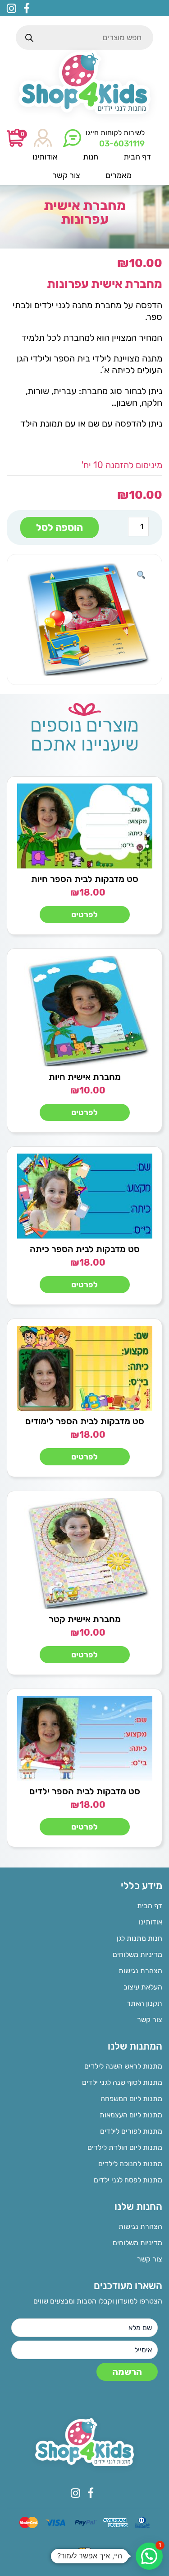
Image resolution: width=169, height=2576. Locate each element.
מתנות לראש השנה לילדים (123, 2066)
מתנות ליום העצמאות (131, 2115)
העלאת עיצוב (143, 1987)
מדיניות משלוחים (137, 1954)
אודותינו (151, 1922)
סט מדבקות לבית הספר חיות (85, 879)
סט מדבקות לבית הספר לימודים (85, 1421)
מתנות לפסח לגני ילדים (128, 2180)
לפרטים (84, 915)
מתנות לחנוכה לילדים (130, 2164)
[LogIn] (43, 138)
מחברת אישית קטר (85, 1619)
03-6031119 (122, 144)
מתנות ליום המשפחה (131, 2099)
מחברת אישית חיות (85, 1077)
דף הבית (150, 1906)
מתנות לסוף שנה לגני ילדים (122, 2082)
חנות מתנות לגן (139, 1938)
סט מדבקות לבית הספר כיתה (85, 1249)
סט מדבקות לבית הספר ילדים (85, 1791)
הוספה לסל (59, 528)
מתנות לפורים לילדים (131, 2131)
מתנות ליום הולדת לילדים (125, 2147)
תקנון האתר (144, 2003)
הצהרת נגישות (140, 1971)
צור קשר (150, 2020)
